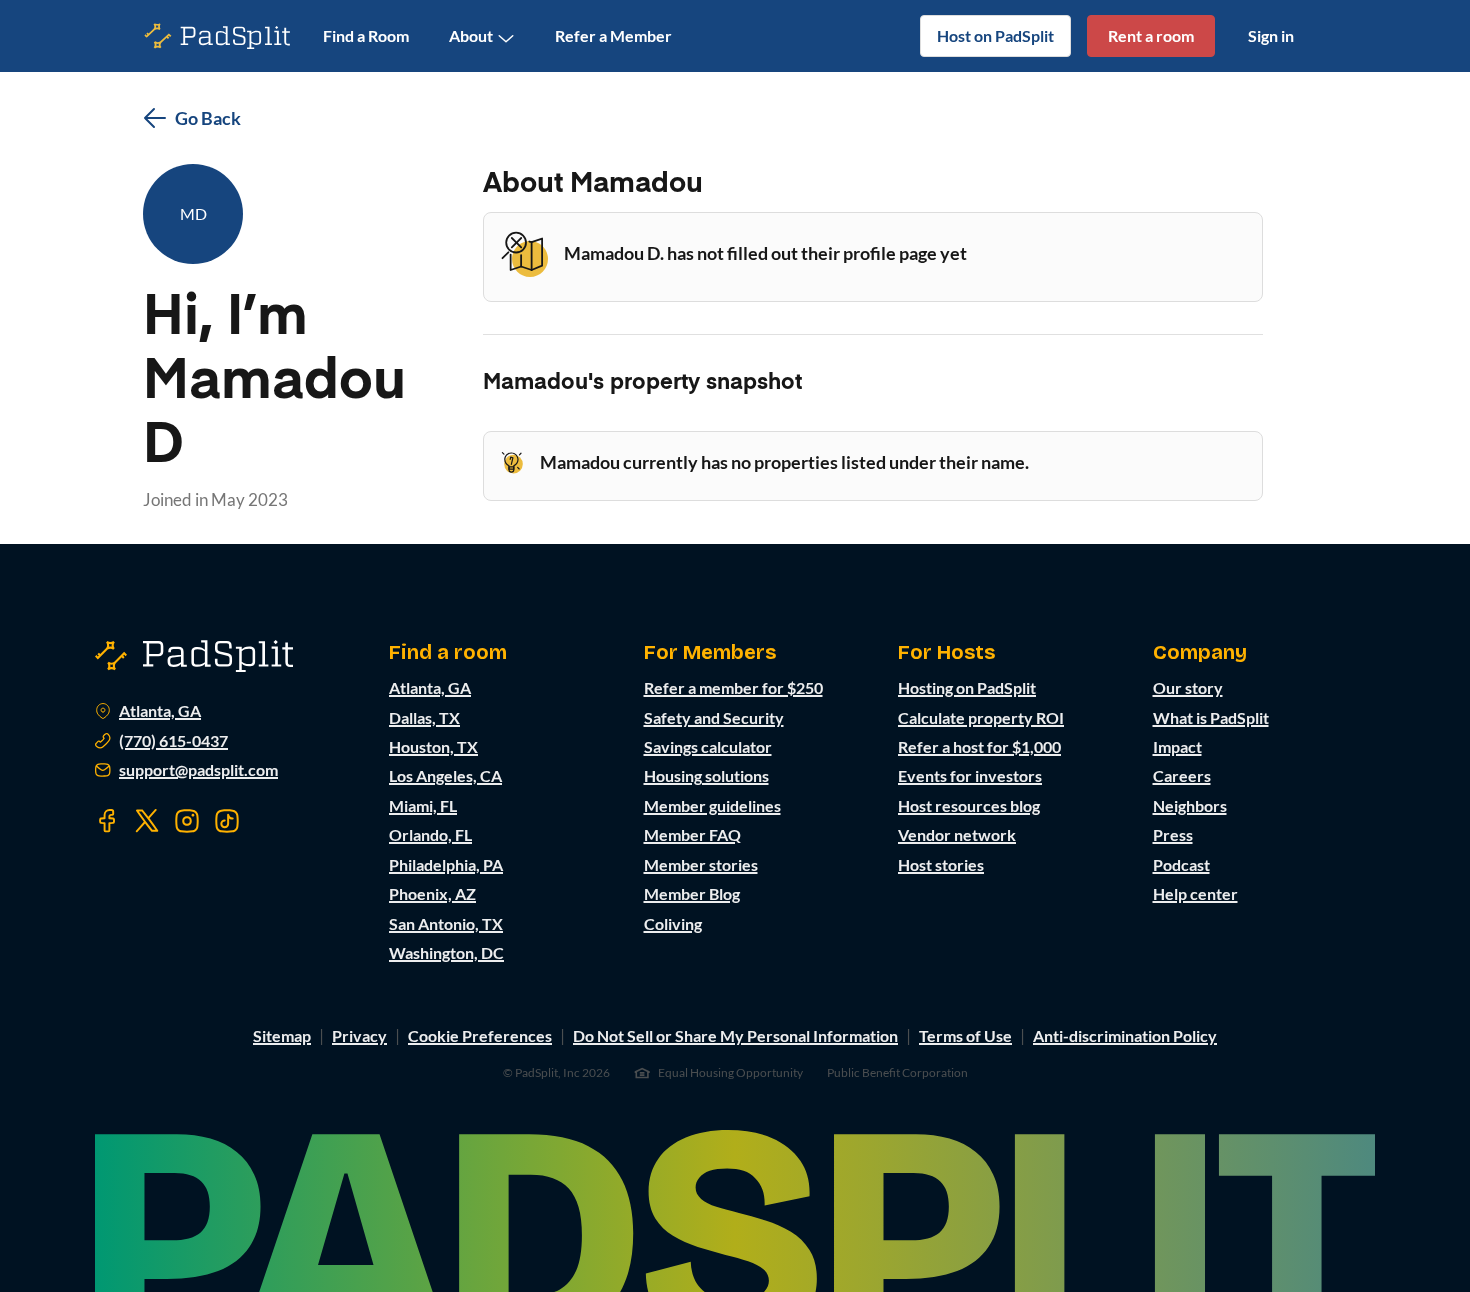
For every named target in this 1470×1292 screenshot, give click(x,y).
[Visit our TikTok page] (227, 821)
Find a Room (366, 35)
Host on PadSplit (995, 35)
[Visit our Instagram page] (187, 821)
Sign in (1271, 35)
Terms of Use (965, 1035)
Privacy (359, 1035)
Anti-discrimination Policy (1125, 1035)
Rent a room (1151, 35)
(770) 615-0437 (173, 741)
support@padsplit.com (198, 770)
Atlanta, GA (160, 711)
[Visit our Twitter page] (147, 821)
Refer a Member (613, 35)
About (471, 35)
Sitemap (282, 1035)
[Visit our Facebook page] (107, 821)
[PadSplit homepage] (218, 36)
